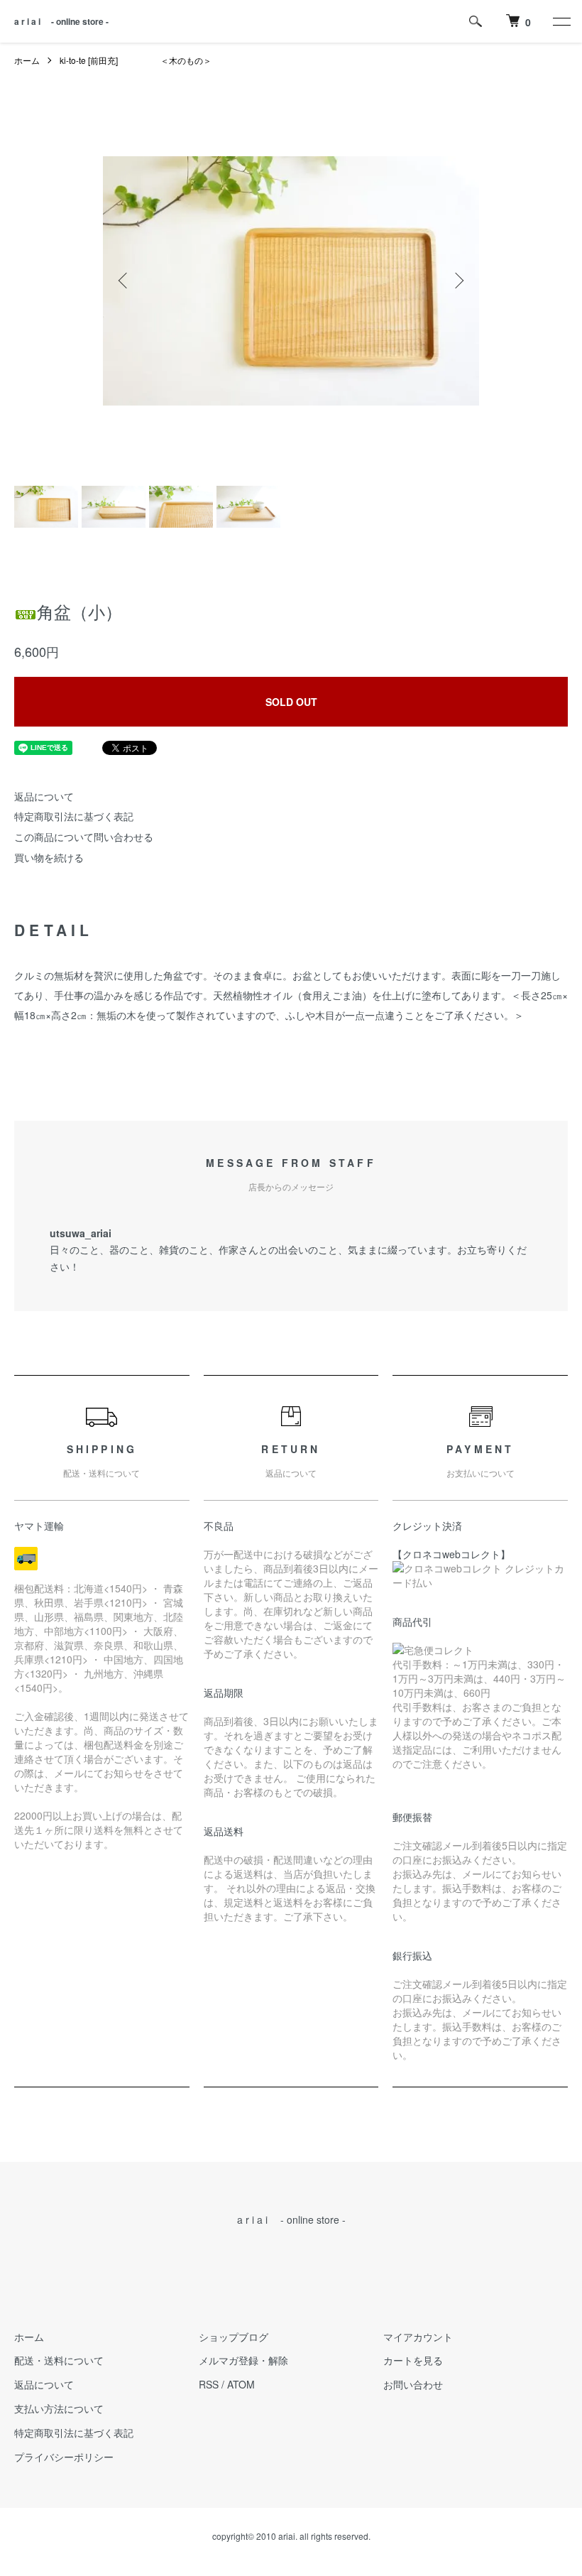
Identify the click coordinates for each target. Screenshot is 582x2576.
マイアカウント (418, 2337)
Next (458, 281)
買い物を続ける (49, 857)
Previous (124, 281)
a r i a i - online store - (61, 21)
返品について (44, 796)
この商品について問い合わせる (84, 837)
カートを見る (413, 2360)
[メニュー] (561, 21)
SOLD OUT (291, 702)
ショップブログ (234, 2337)
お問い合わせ (413, 2384)
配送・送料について (59, 2360)
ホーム (27, 60)
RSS (209, 2384)
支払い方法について (59, 2408)
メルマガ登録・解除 (243, 2360)
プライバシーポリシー (64, 2457)
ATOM (241, 2384)
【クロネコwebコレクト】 (451, 1554)
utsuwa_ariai (81, 1233)
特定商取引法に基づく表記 (74, 816)
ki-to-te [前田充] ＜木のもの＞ (136, 60)
